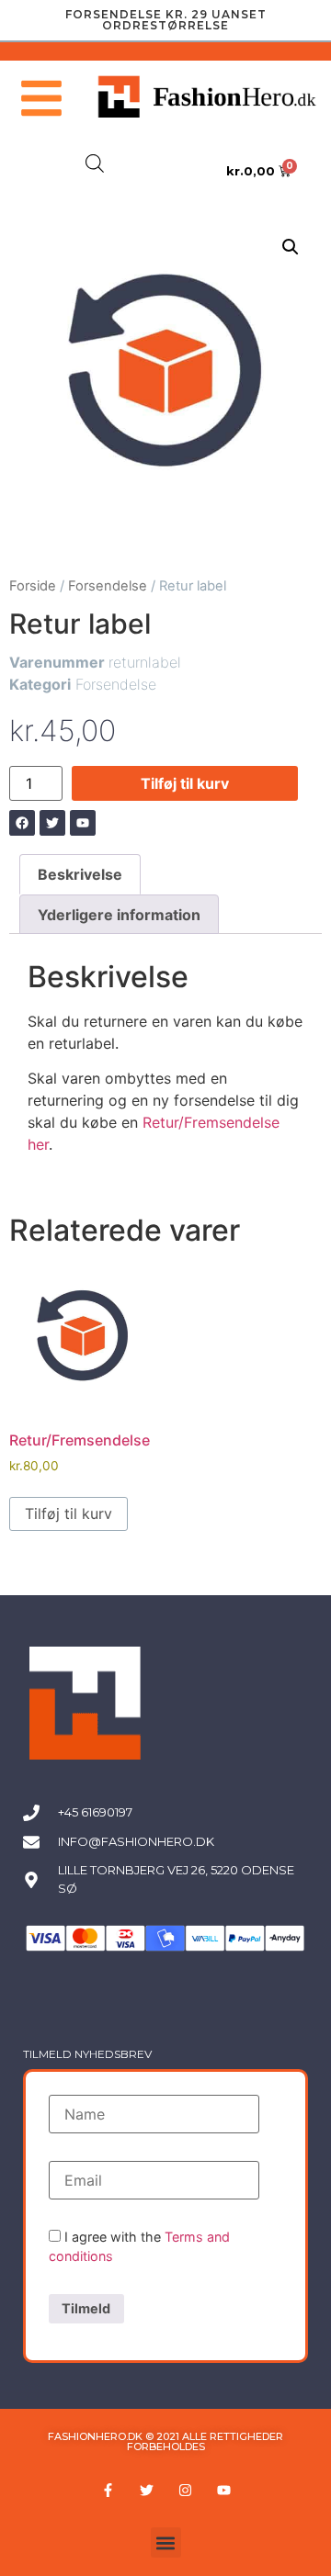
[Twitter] (146, 2490)
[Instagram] (185, 2490)
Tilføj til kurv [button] (68, 1513)
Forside (33, 586)
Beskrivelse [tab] (80, 874)
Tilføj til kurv (185, 783)
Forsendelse (108, 586)
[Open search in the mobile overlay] (95, 163)
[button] (291, 247)
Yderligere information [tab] (119, 915)
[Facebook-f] (108, 2490)
